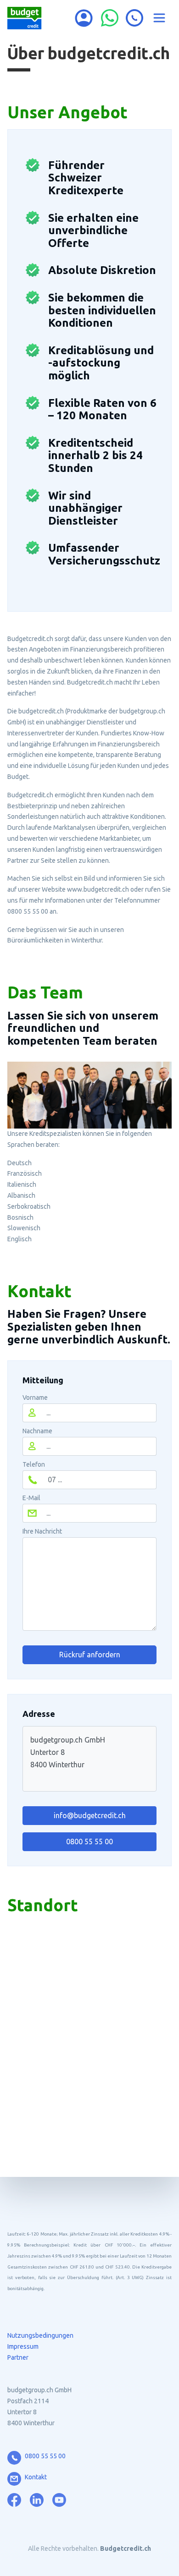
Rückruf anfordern (90, 1655)
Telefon (34, 1464)
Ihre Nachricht (42, 1531)
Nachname (37, 1431)
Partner (18, 2357)
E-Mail (31, 1498)
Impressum (23, 2346)
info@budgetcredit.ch (90, 1815)
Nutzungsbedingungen (40, 2335)
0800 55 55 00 (89, 1842)
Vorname (35, 1398)
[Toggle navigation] (159, 18)
